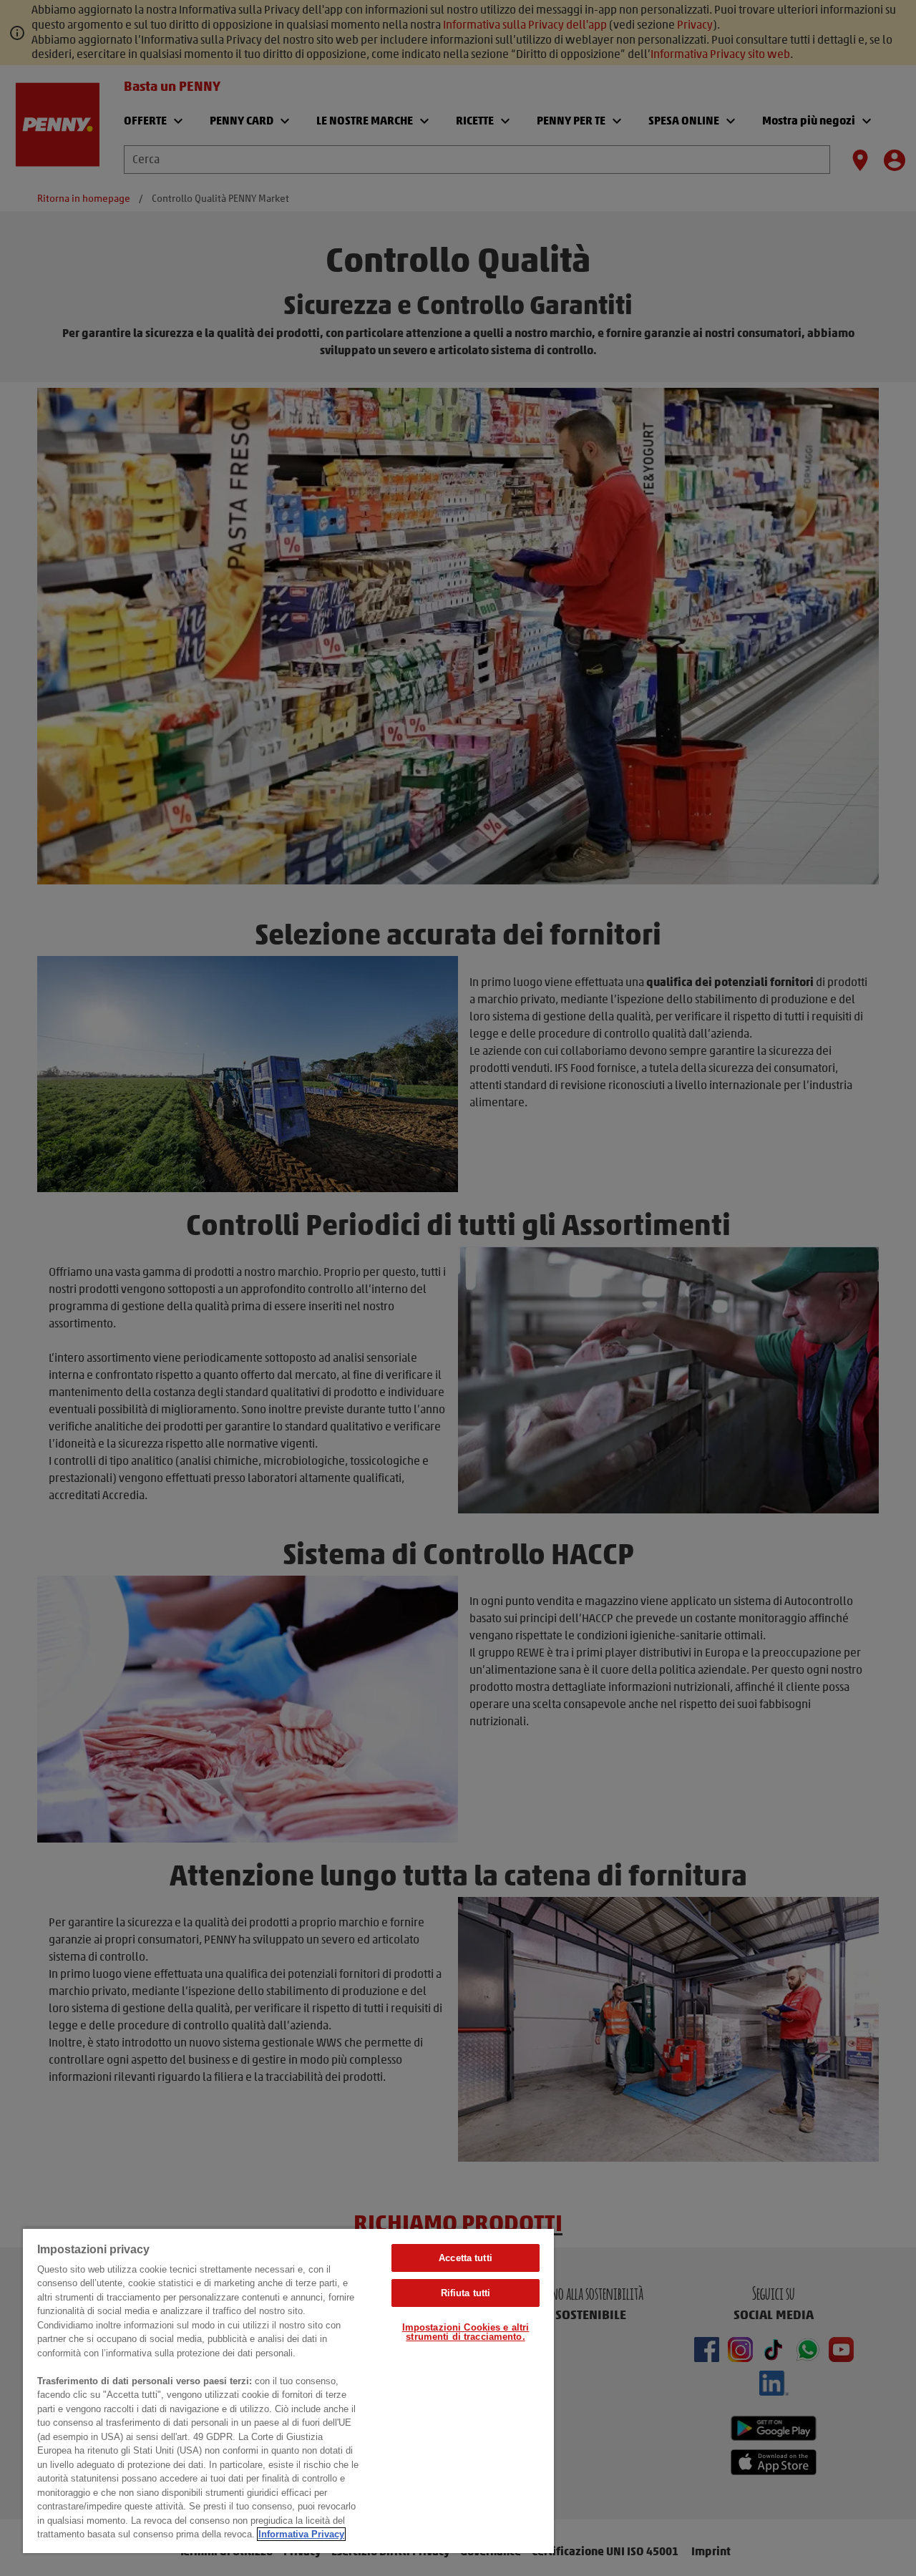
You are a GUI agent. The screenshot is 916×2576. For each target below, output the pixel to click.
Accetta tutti (466, 2258)
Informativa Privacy (301, 2534)
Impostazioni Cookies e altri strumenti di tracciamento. (466, 2332)
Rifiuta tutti (466, 2293)
